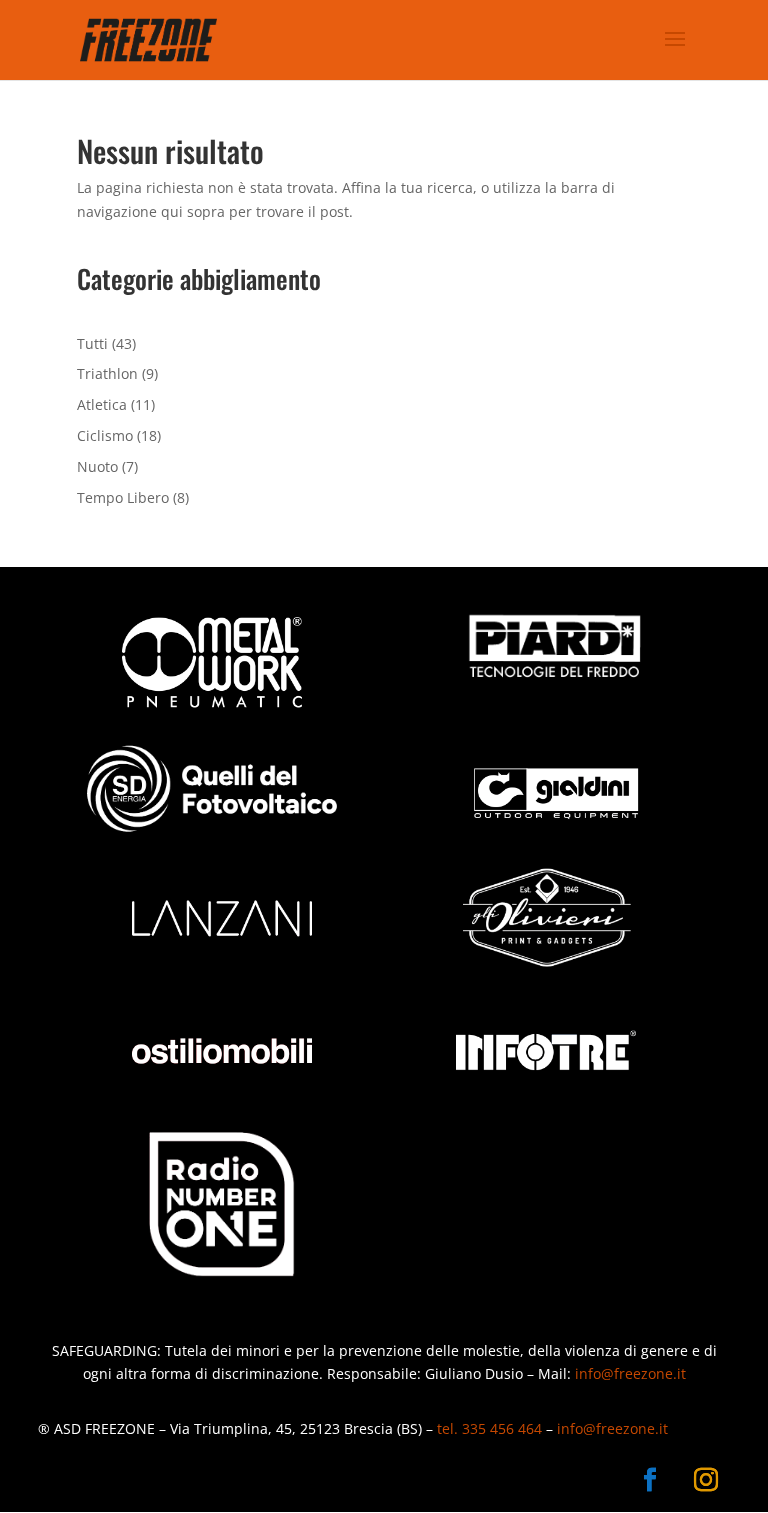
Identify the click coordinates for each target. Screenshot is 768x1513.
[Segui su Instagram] (706, 1480)
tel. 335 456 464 (489, 1428)
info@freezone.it (630, 1373)
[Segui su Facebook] (650, 1480)
